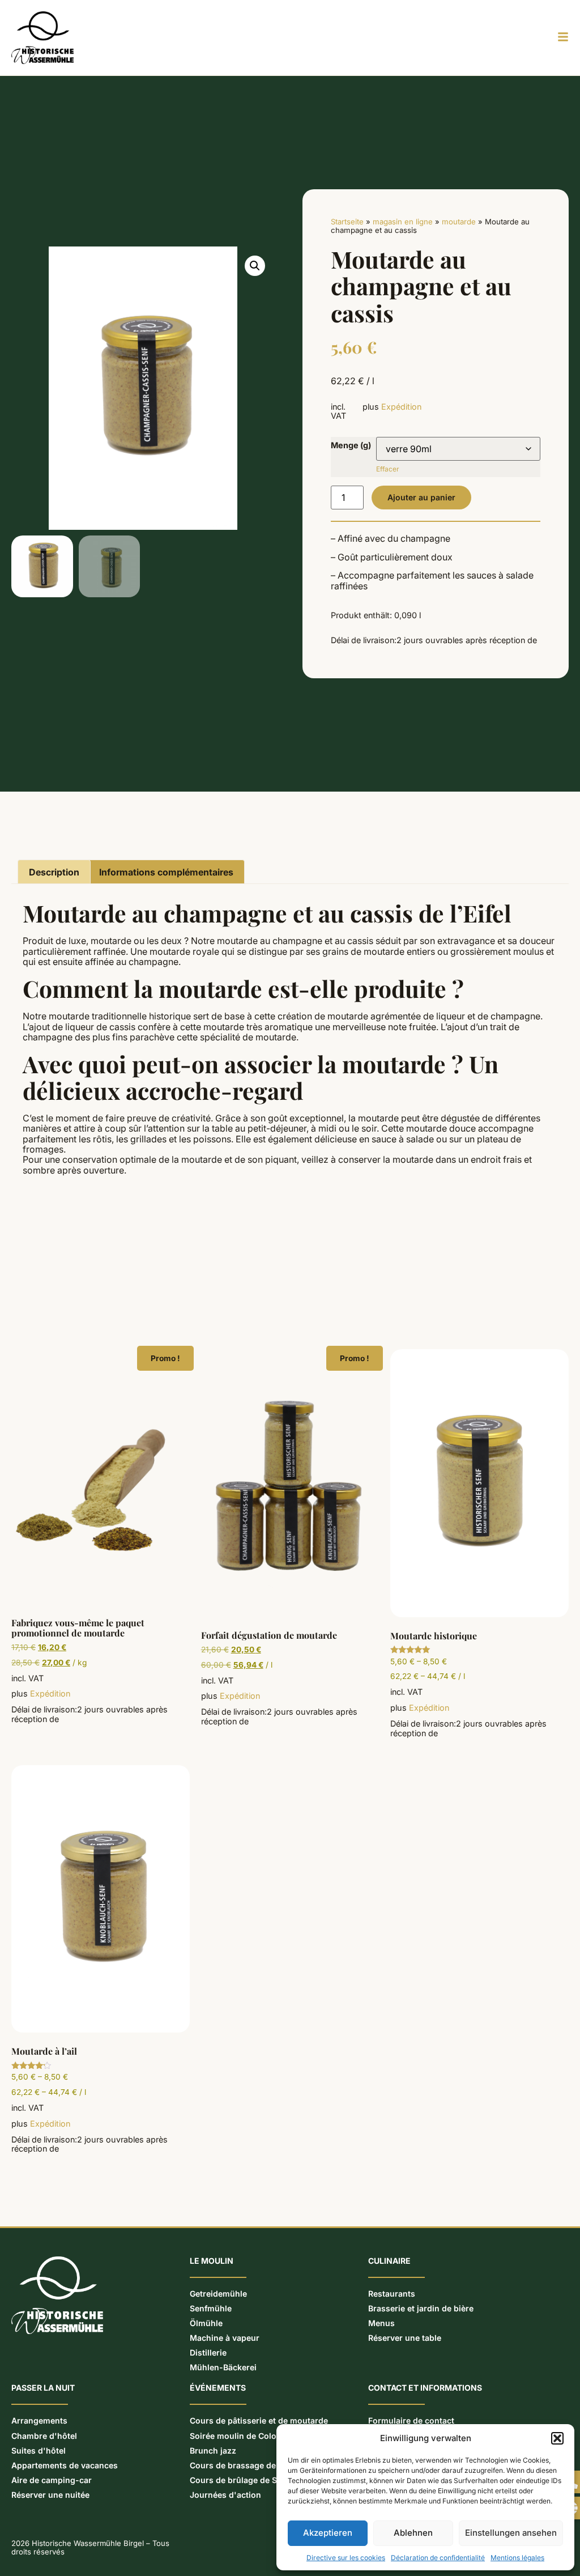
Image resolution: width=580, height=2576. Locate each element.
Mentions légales (517, 2558)
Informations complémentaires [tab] (166, 872)
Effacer (388, 469)
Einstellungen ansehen (511, 2533)
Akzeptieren (328, 2533)
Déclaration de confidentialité (438, 2558)
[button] (557, 2438)
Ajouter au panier (421, 497)
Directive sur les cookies (346, 2558)
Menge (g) (351, 445)
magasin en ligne (403, 222)
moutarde (459, 222)
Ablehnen (413, 2533)
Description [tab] (54, 872)
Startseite (347, 222)
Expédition (401, 407)
